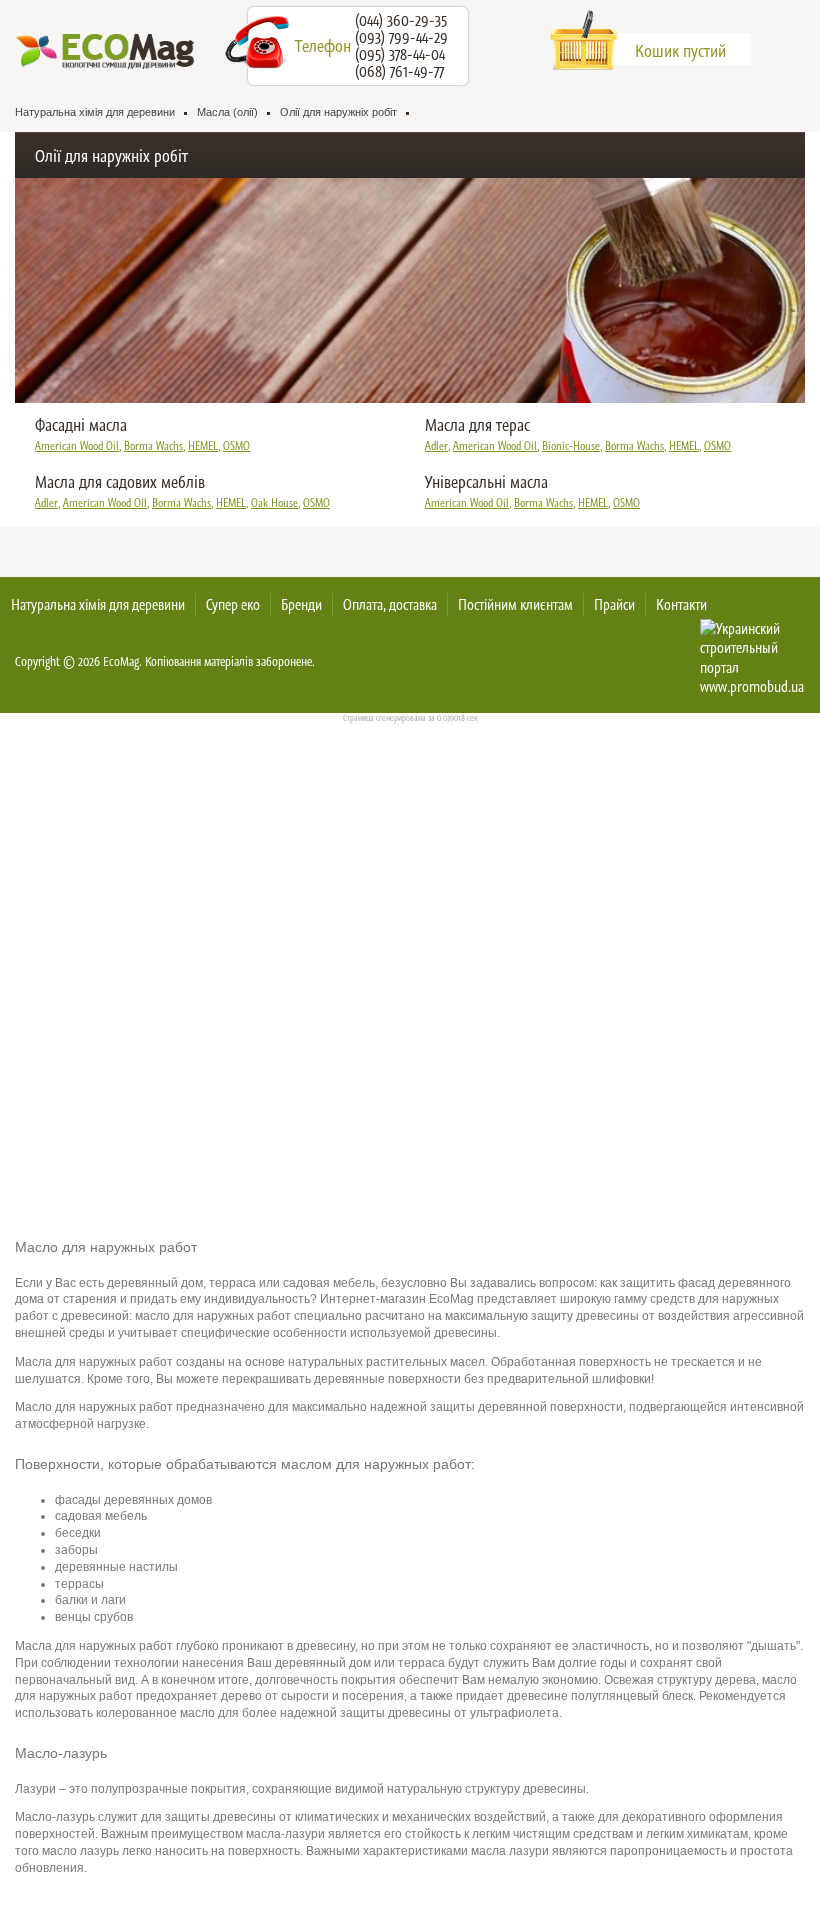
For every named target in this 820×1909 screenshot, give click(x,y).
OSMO (236, 446)
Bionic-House (571, 446)
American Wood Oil (77, 446)
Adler (436, 446)
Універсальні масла (486, 482)
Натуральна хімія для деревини (98, 604)
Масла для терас (477, 425)
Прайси (614, 604)
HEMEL (203, 446)
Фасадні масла (81, 425)
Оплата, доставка (390, 604)
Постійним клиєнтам (515, 604)
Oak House (274, 503)
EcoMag (121, 661)
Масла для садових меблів (120, 482)
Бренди (301, 604)
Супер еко (233, 604)
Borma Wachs (153, 446)
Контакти (681, 604)
